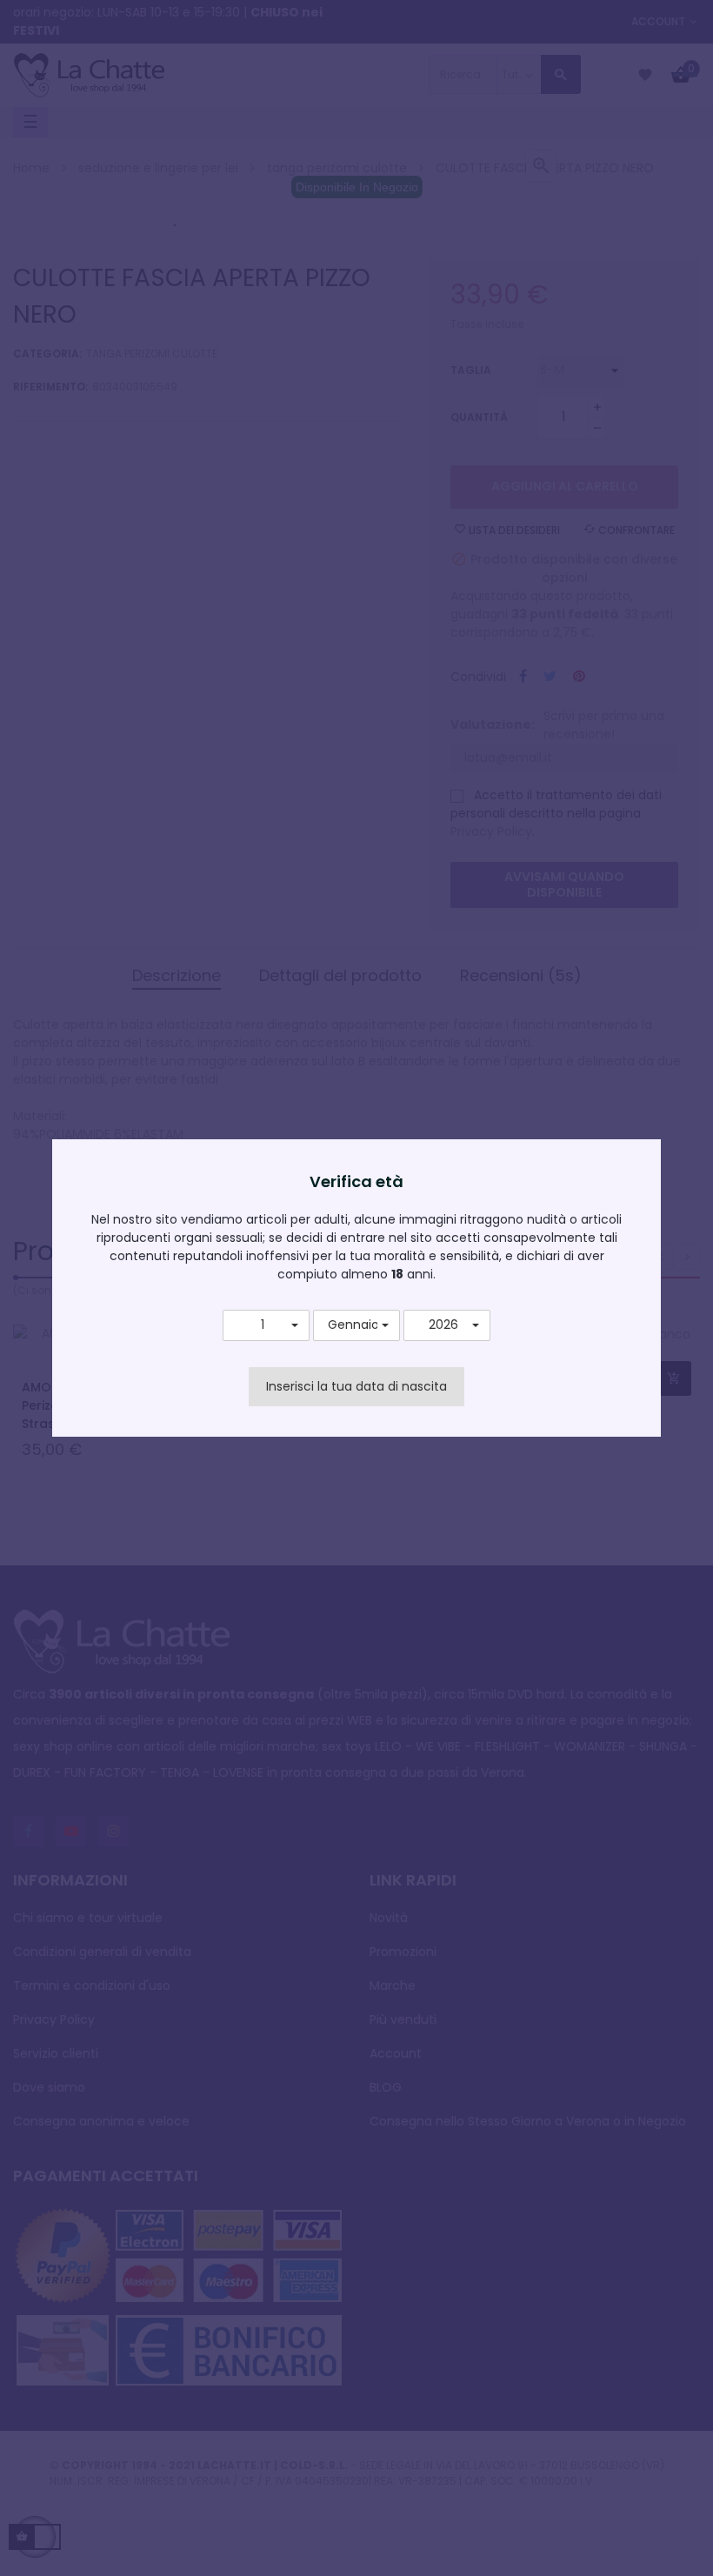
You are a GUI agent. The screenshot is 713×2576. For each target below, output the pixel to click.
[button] (266, 1325)
